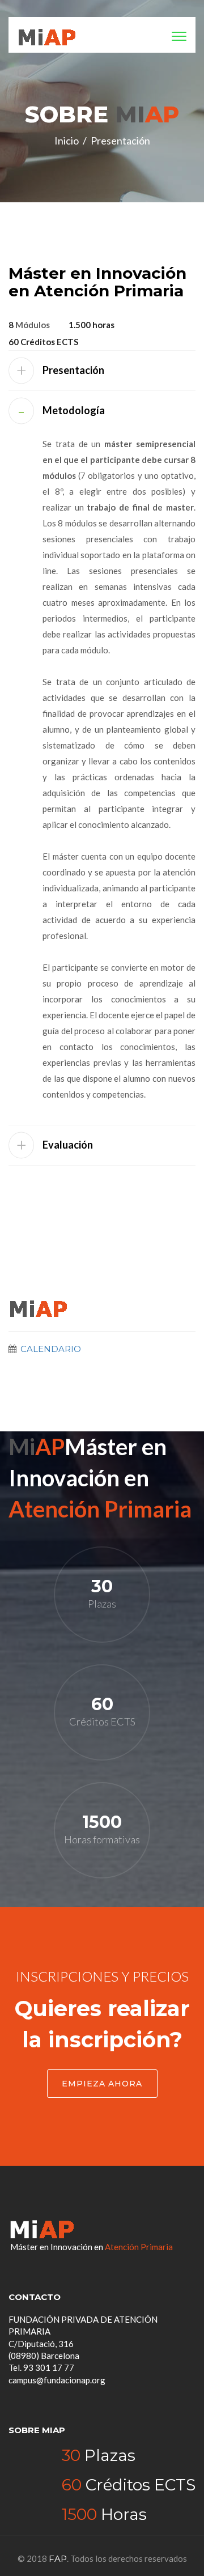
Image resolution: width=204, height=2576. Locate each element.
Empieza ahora (102, 2084)
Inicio (67, 141)
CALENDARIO (50, 1349)
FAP (58, 2559)
